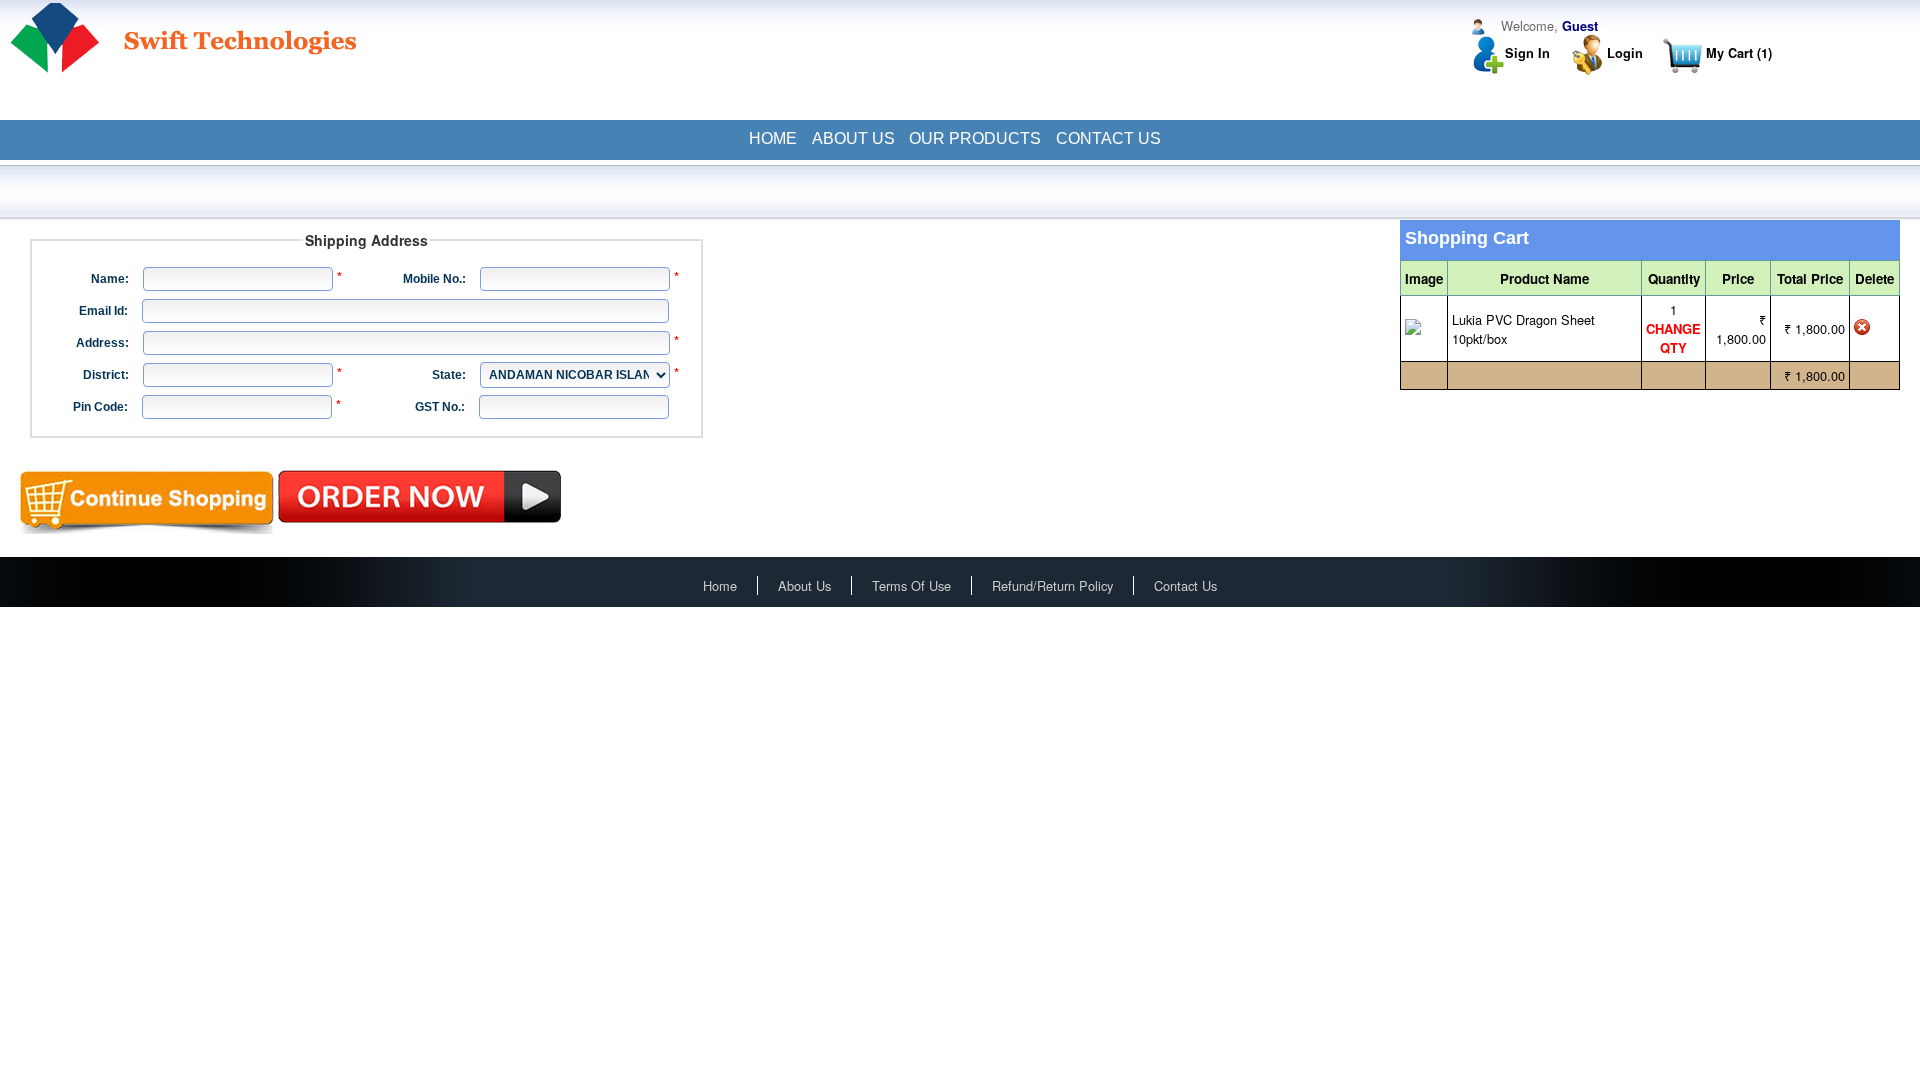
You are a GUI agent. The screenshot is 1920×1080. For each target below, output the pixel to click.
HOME (773, 138)
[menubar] (959, 139)
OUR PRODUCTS (975, 138)
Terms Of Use (911, 585)
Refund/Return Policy (1052, 585)
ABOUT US (853, 138)
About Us (804, 585)
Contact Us (1185, 585)
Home (720, 585)
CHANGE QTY (1673, 338)
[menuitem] (772, 139)
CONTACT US (1108, 138)
